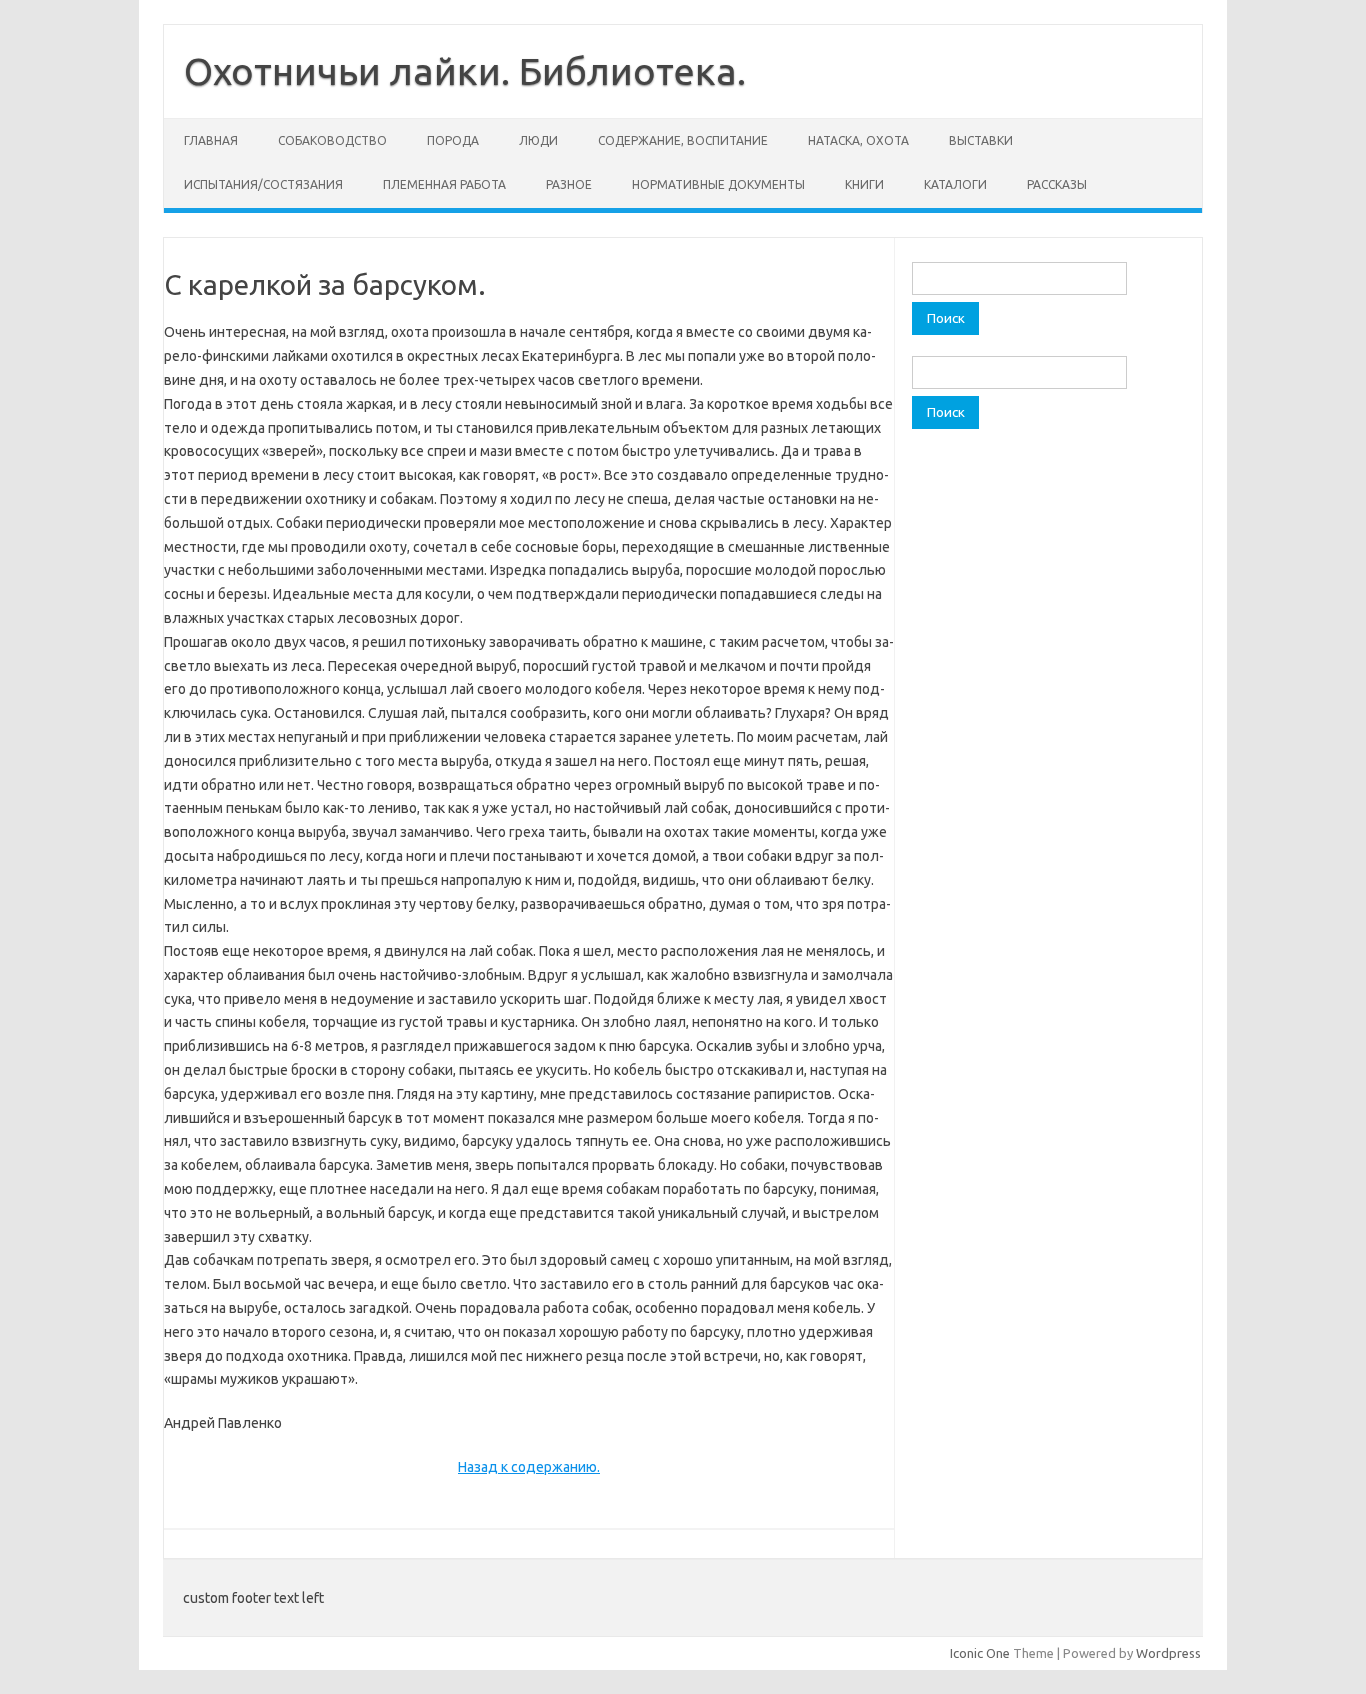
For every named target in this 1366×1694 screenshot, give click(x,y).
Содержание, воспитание (683, 140)
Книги (864, 184)
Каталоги (955, 184)
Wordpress (1168, 1653)
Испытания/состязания (263, 184)
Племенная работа (444, 184)
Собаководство (332, 140)
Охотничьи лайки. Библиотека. (465, 71)
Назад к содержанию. (529, 1467)
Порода (453, 140)
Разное (569, 184)
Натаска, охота (858, 140)
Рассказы (1057, 184)
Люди (538, 140)
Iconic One (980, 1653)
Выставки (981, 140)
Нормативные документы (718, 184)
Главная (211, 140)
